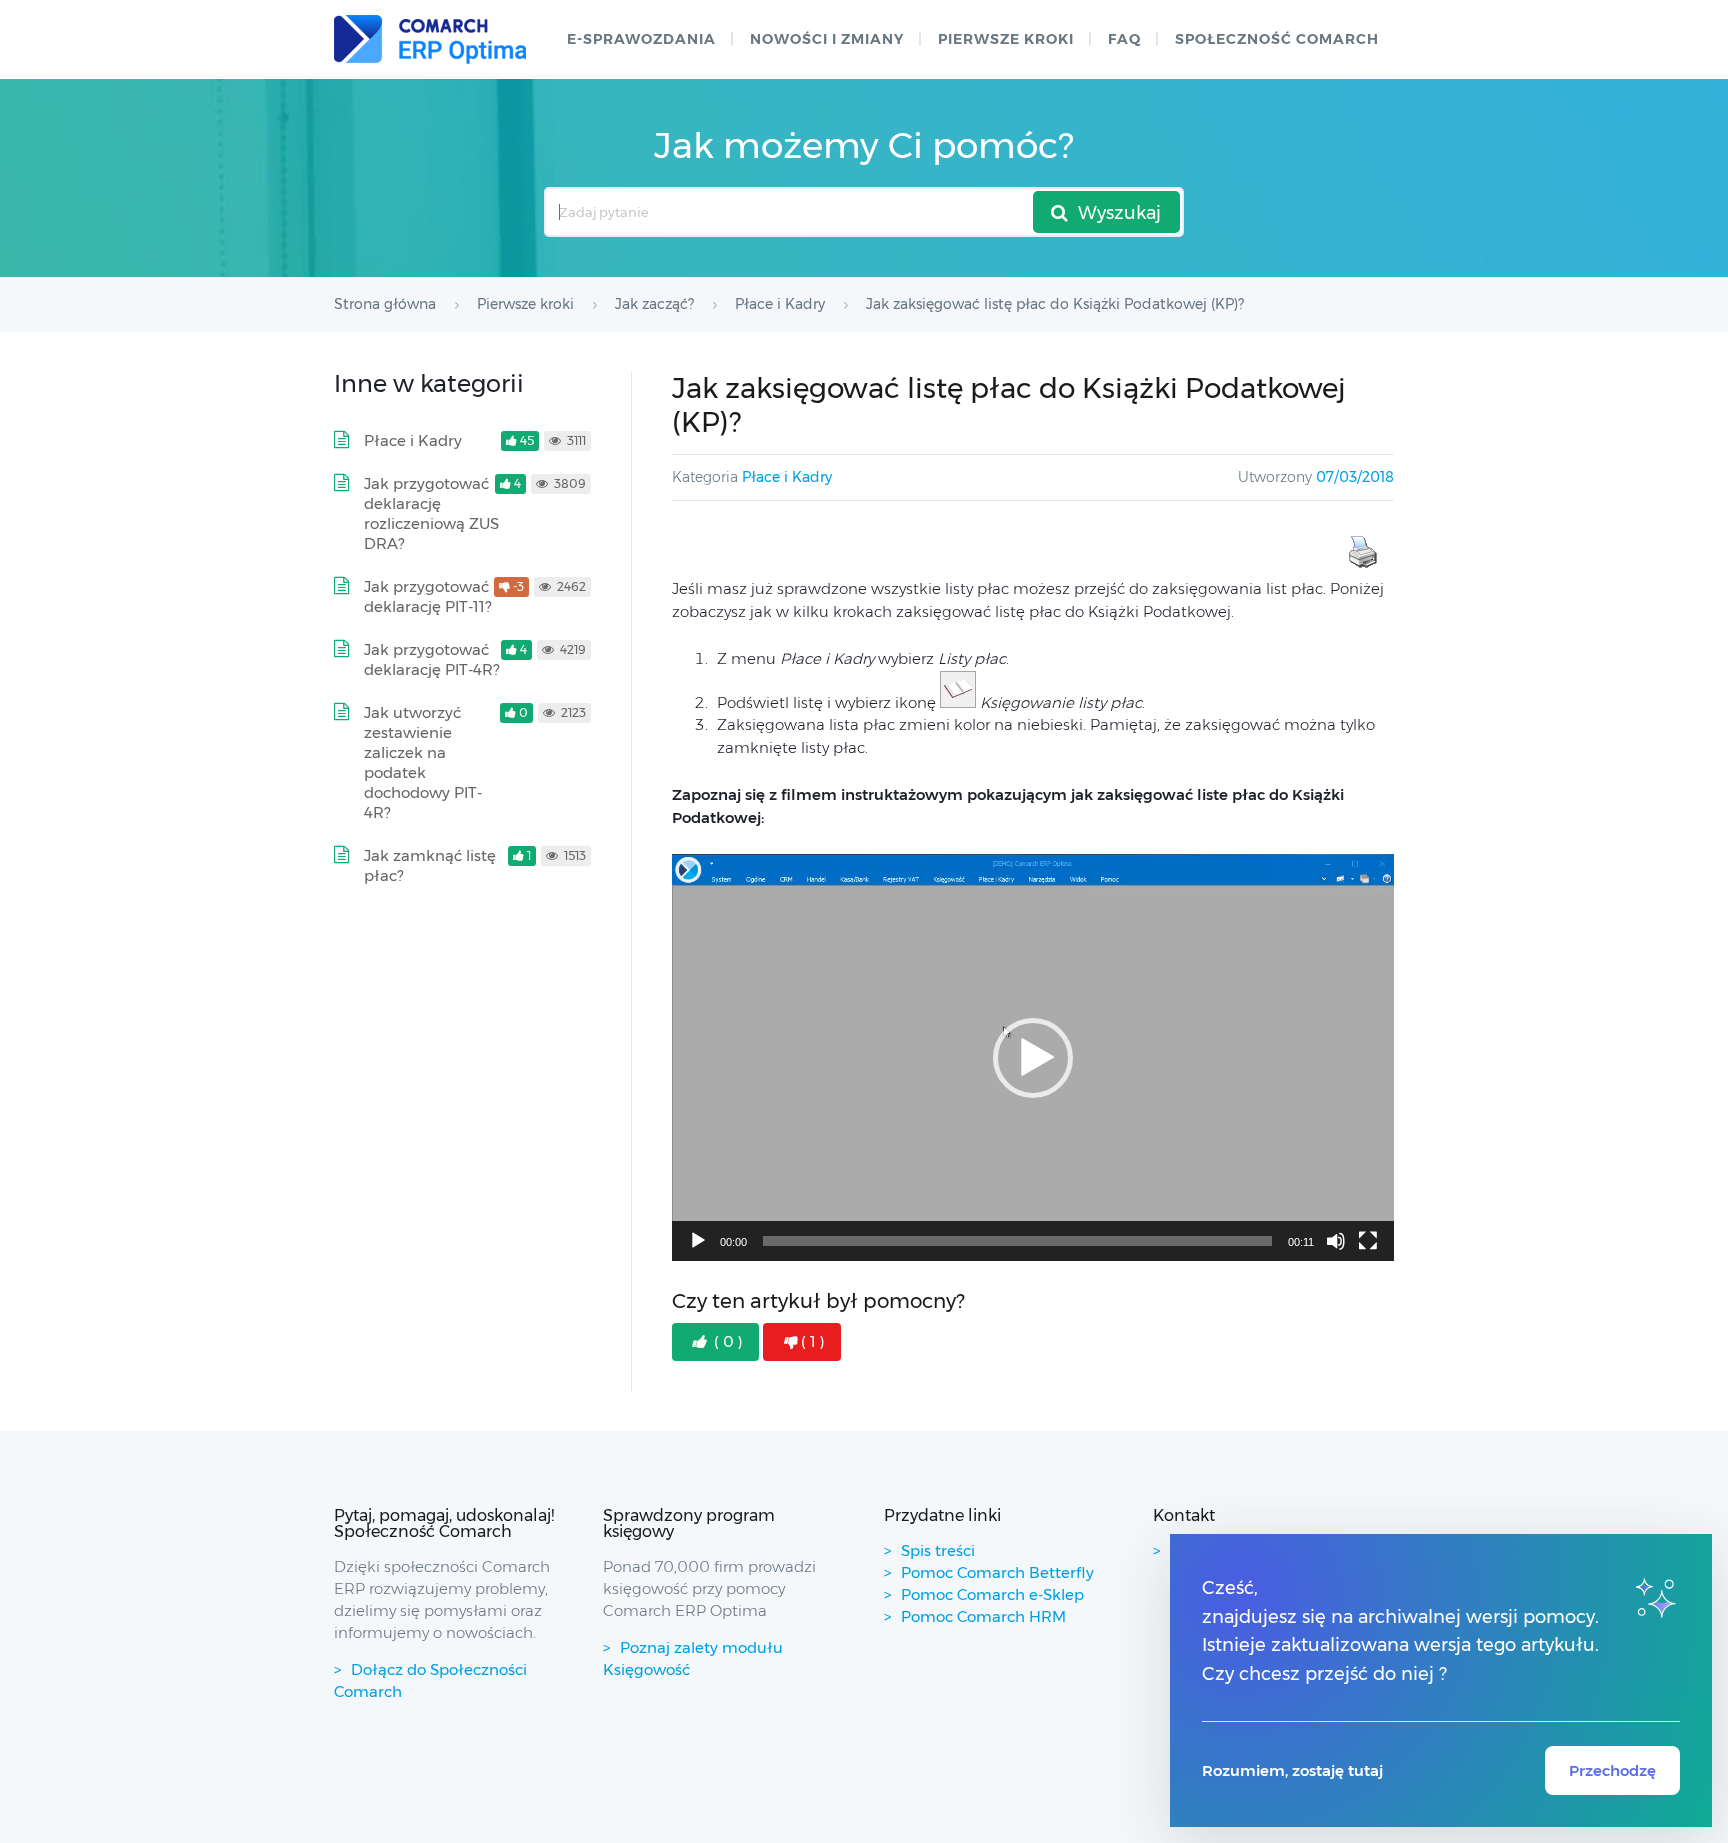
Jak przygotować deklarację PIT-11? (427, 596)
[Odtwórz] (698, 1241)
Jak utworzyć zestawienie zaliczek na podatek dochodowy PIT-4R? (423, 762)
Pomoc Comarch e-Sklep (992, 1594)
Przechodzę (1612, 1770)
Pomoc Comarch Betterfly (997, 1572)
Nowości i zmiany (827, 39)
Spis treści (938, 1550)
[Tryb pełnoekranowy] (1368, 1241)
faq (1124, 39)
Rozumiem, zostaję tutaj (1292, 1770)
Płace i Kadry (787, 477)
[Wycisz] (1336, 1241)
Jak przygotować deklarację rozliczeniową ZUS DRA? (431, 513)
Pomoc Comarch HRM (983, 1616)
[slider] (1017, 1241)
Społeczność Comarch (1277, 39)
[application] (1033, 1057)
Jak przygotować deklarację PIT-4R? (431, 659)
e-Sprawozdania (641, 39)
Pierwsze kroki (1006, 39)
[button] (1033, 1058)
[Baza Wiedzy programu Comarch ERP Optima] (430, 39)
